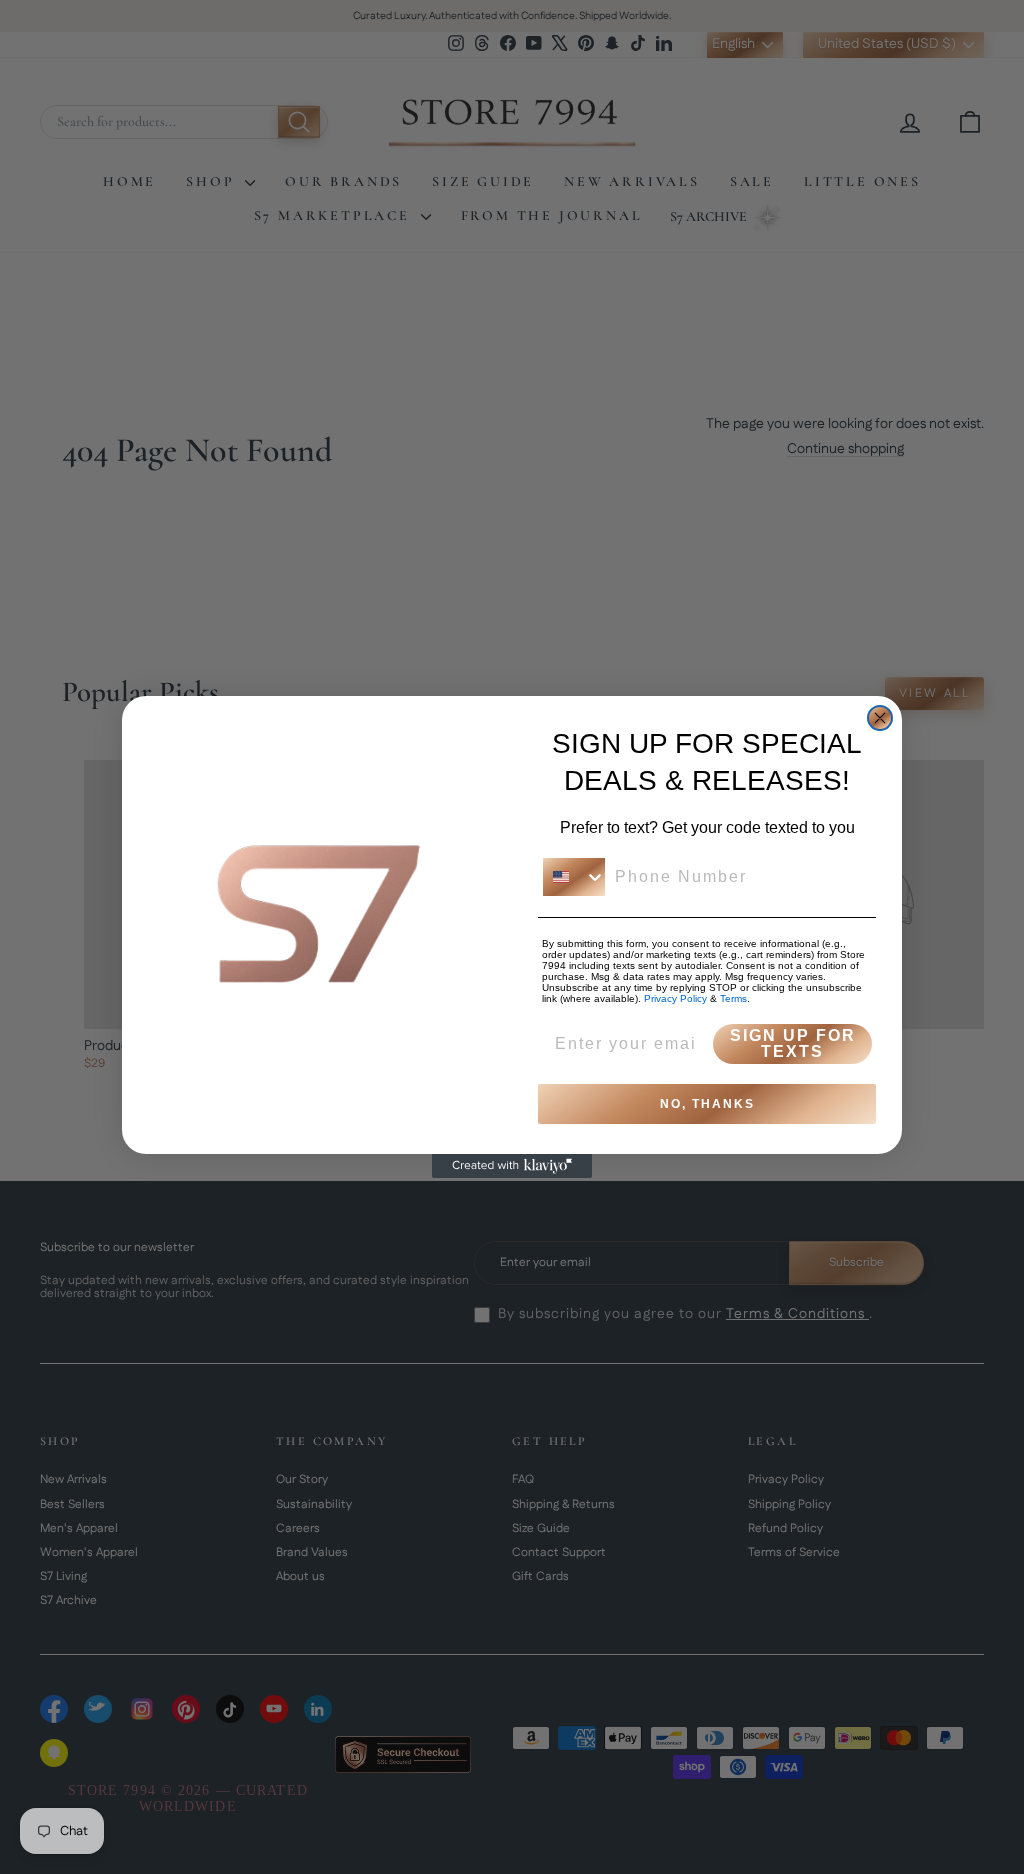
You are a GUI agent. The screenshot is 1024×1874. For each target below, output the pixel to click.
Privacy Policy (675, 998)
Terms (733, 998)
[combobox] (574, 877)
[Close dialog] (880, 718)
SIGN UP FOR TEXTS (793, 1043)
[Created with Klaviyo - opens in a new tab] (512, 1166)
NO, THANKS (707, 1104)
